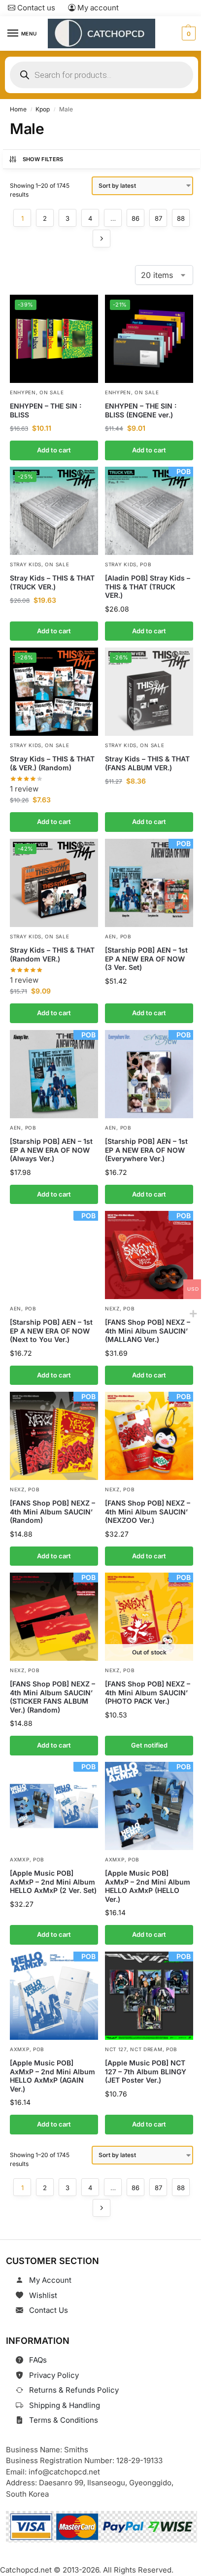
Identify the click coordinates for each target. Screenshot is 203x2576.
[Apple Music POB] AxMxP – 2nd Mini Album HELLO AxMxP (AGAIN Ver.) (52, 2076)
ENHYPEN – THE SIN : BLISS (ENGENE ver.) (141, 410)
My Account (50, 2280)
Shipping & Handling (65, 2405)
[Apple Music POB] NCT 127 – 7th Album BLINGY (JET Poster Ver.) (146, 2071)
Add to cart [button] (54, 450)
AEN (111, 936)
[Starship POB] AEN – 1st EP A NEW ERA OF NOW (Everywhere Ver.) (146, 1150)
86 (135, 218)
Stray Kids (26, 564)
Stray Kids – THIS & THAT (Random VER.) (52, 954)
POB (146, 564)
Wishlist (43, 2295)
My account (97, 8)
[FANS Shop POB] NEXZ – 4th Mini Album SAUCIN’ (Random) (52, 1511)
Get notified (149, 1745)
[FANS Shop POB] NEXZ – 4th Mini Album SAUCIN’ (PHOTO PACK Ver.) (148, 1692)
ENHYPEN (23, 392)
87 (158, 218)
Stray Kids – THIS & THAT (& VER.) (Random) (52, 763)
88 (181, 218)
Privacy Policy (54, 2375)
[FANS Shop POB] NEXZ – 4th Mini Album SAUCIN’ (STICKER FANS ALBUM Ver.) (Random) (52, 1697)
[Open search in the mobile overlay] (101, 75)
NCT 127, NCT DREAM (134, 2049)
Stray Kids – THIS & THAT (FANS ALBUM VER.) (147, 763)
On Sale (51, 392)
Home (18, 109)
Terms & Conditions (64, 2420)
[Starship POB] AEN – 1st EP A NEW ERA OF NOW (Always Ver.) (51, 1150)
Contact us (35, 8)
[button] (187, 34)
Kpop (43, 109)
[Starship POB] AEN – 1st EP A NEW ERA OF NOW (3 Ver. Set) (146, 959)
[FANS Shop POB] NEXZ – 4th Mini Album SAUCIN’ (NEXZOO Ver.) (148, 1511)
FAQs (38, 2360)
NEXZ (112, 1308)
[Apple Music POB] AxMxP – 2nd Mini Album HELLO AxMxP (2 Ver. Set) (53, 1882)
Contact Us (49, 2310)
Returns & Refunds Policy (74, 2390)
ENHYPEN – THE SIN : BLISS (46, 410)
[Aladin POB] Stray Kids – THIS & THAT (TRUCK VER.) (148, 586)
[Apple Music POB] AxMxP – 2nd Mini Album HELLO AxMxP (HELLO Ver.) (148, 1886)
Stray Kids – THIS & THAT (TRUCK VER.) (52, 582)
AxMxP (20, 1859)
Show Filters (43, 159)
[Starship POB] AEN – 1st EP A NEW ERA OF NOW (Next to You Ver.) (51, 1331)
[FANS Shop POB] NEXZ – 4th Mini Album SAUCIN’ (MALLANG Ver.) (148, 1331)
